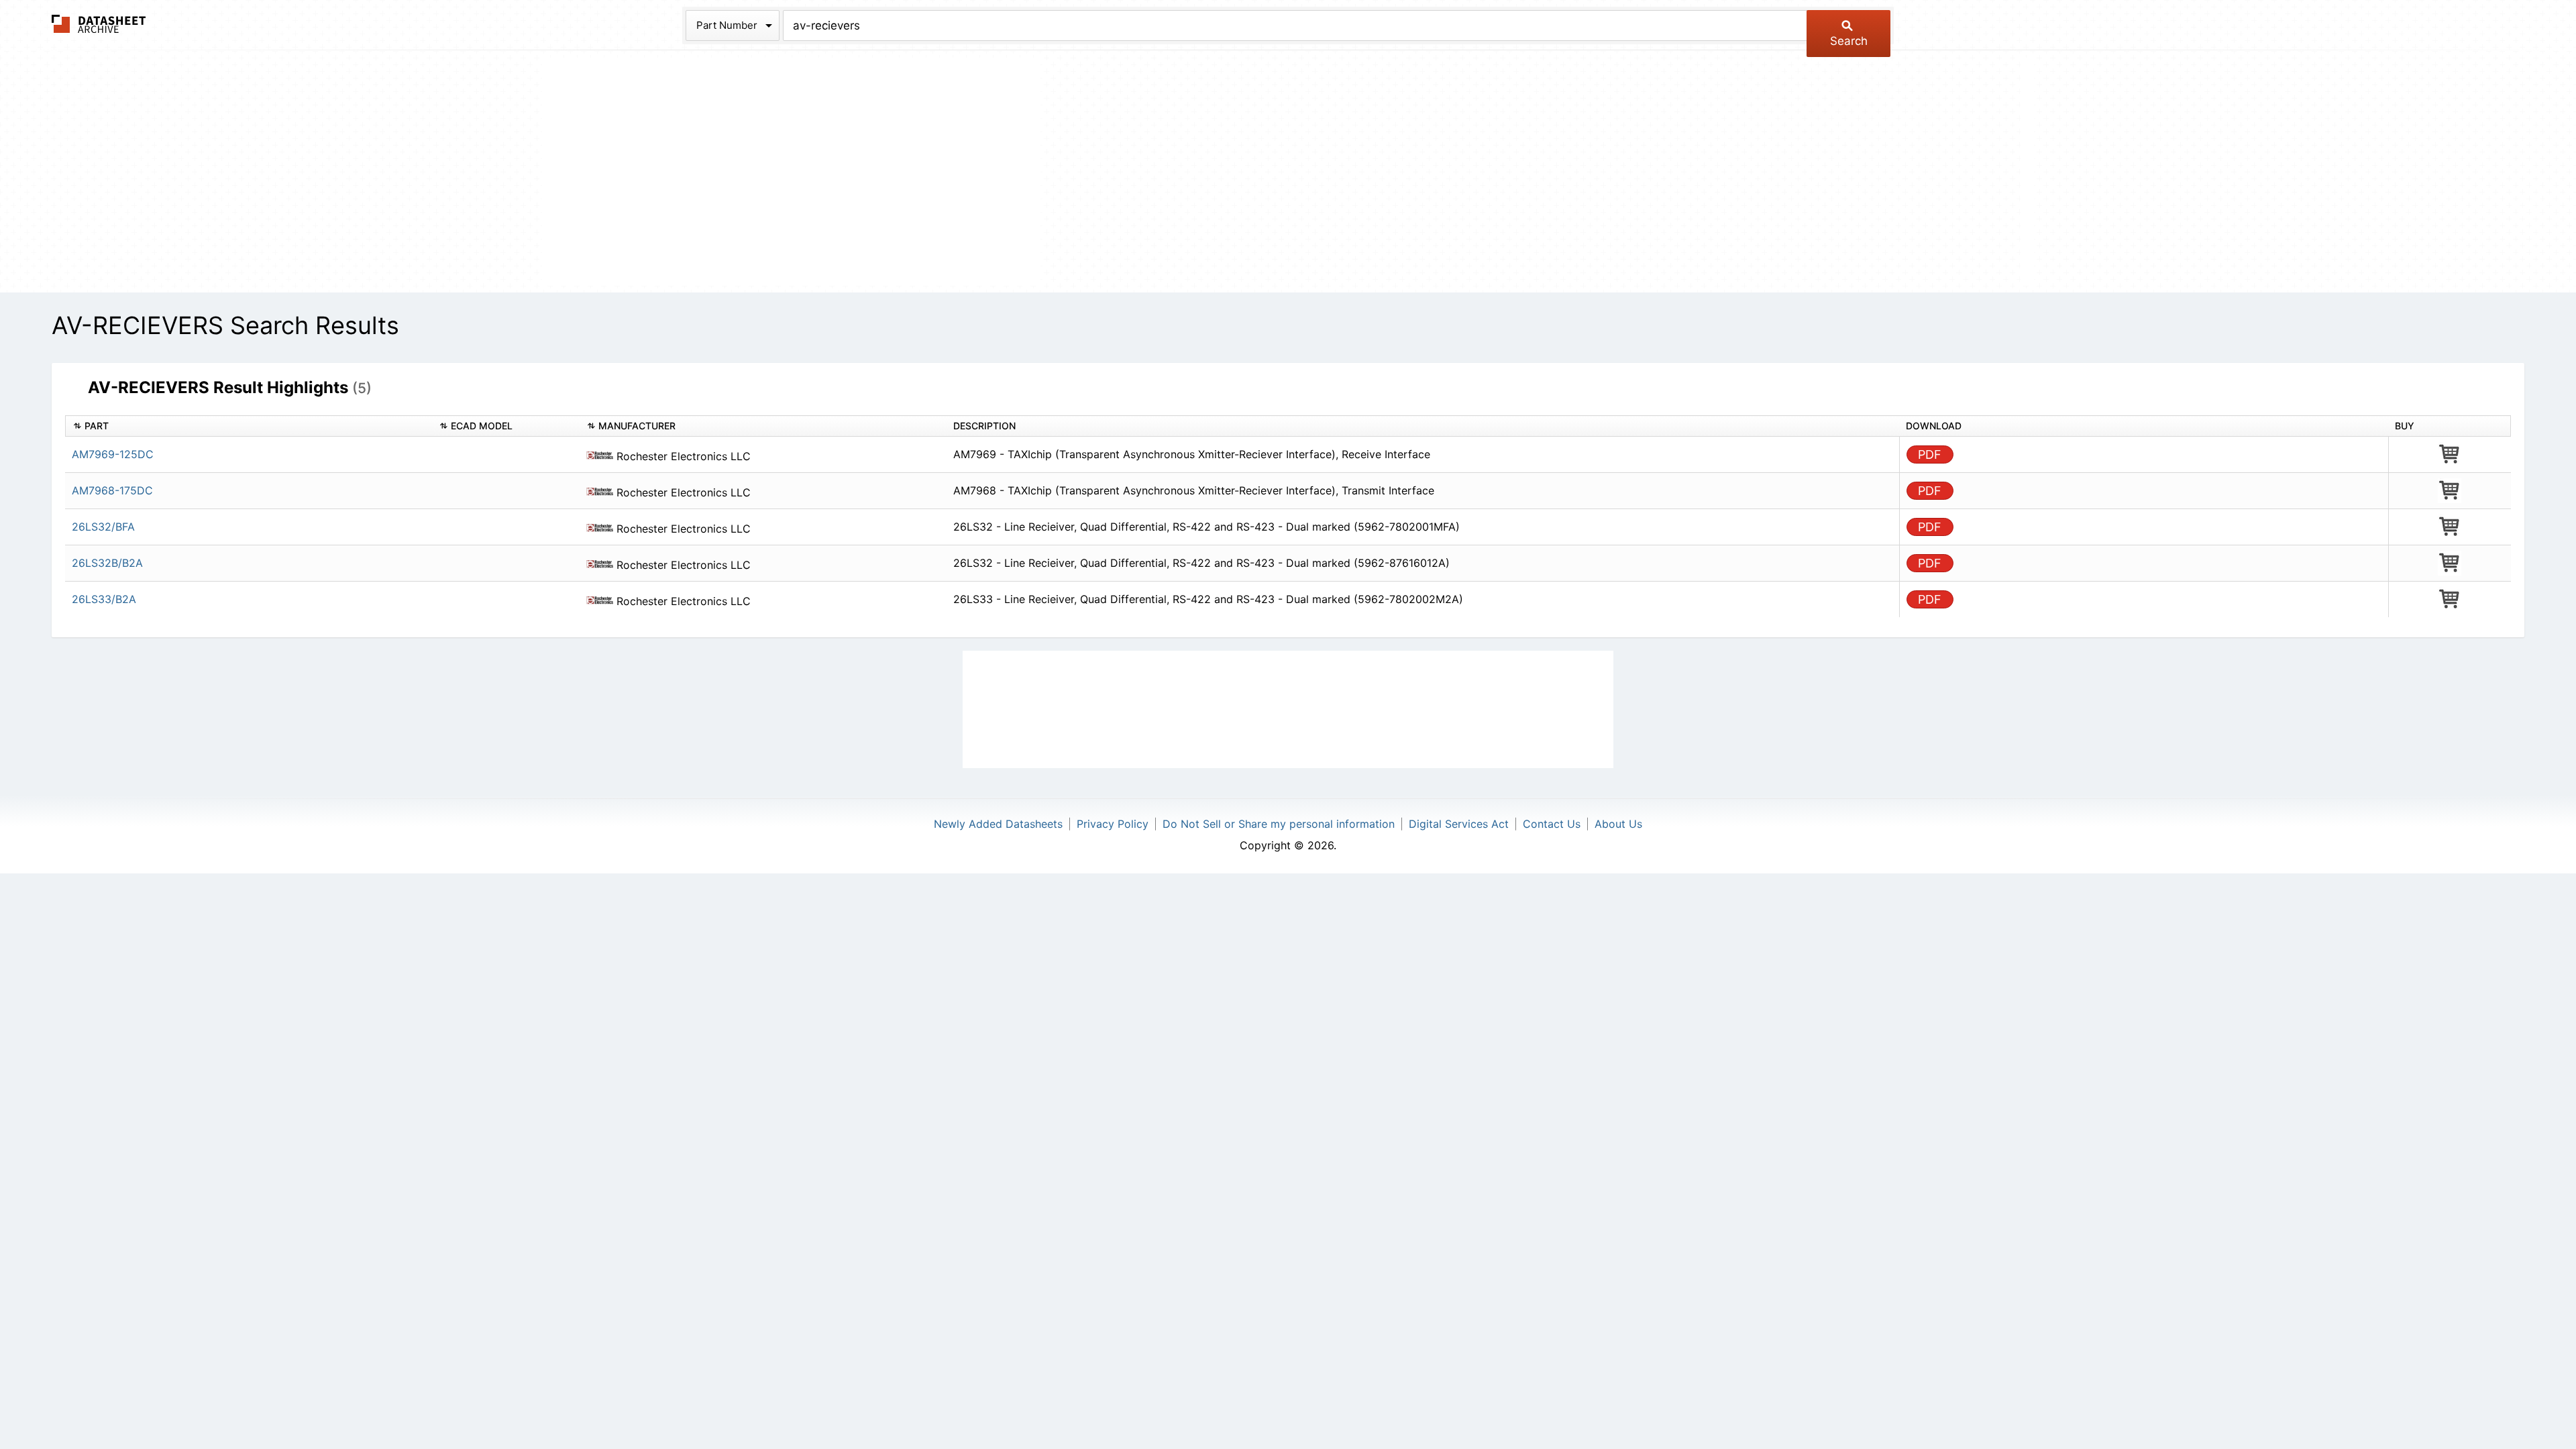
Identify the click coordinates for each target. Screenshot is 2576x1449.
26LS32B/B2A (107, 563)
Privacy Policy (1113, 824)
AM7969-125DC (113, 454)
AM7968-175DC (112, 490)
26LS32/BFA (103, 527)
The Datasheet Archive (99, 24)
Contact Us (1552, 824)
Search (1849, 41)
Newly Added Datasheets (998, 824)
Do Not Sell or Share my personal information (1279, 824)
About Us (1618, 824)
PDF (1930, 454)
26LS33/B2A (104, 599)
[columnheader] (249, 426)
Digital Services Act (1459, 824)
